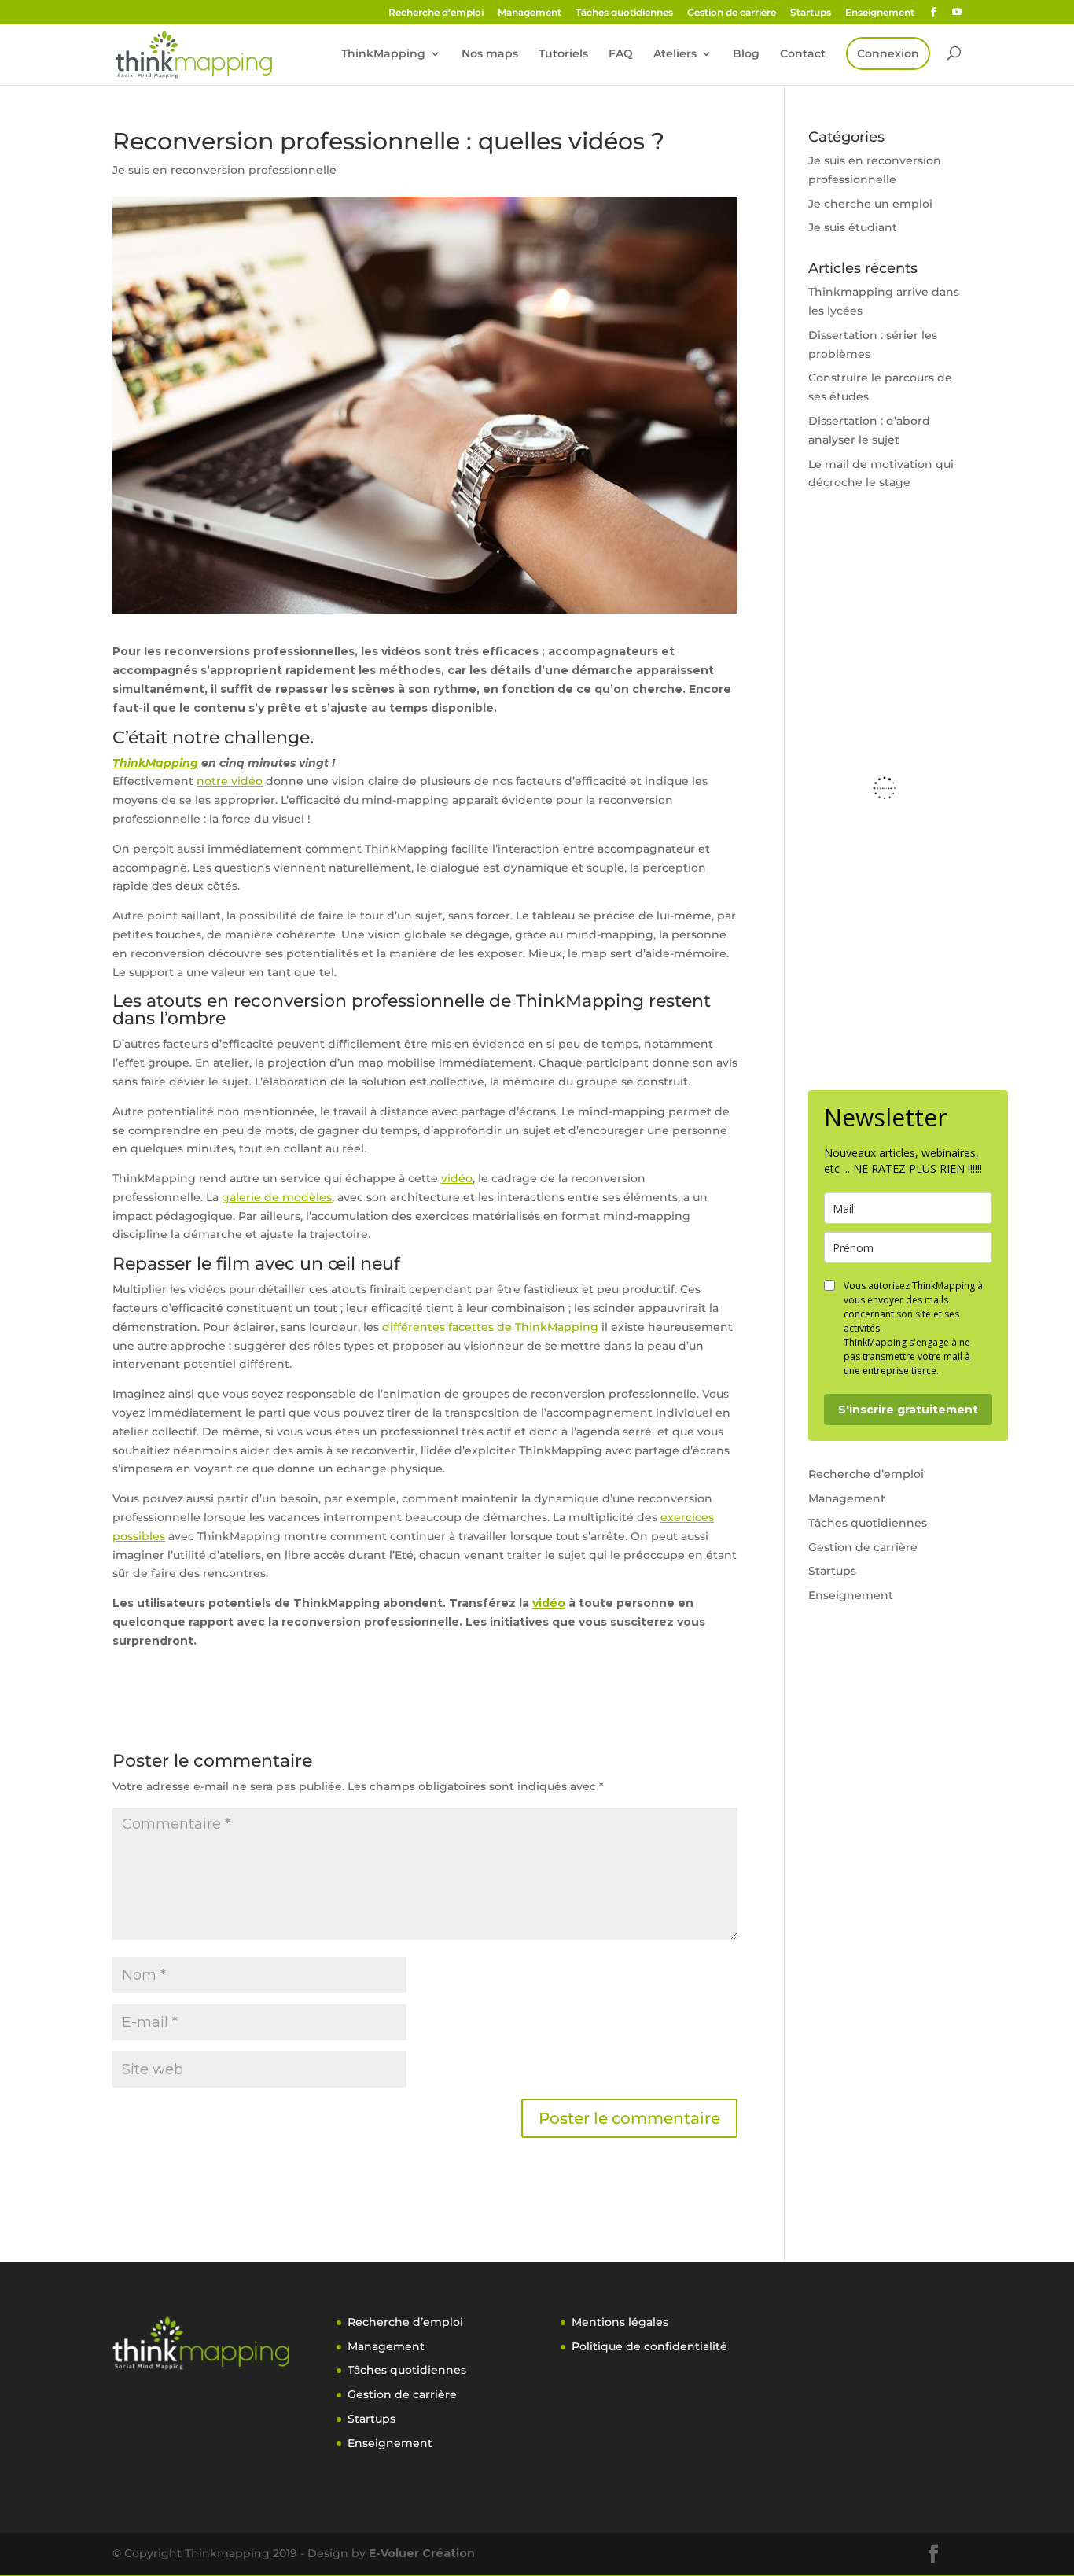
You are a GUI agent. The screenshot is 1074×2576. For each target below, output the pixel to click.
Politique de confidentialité (649, 2346)
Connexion (888, 53)
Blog (746, 54)
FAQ (621, 54)
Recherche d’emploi (436, 13)
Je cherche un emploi (870, 204)
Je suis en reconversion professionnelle (224, 170)
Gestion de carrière (732, 13)
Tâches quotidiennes (624, 13)
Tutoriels (563, 54)
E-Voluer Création (422, 2553)
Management (530, 13)
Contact (803, 54)
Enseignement (880, 13)
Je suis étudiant (853, 227)
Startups (811, 13)
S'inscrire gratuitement (908, 1410)
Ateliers (675, 54)
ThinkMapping (383, 54)
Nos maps (490, 54)
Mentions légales (620, 2322)
